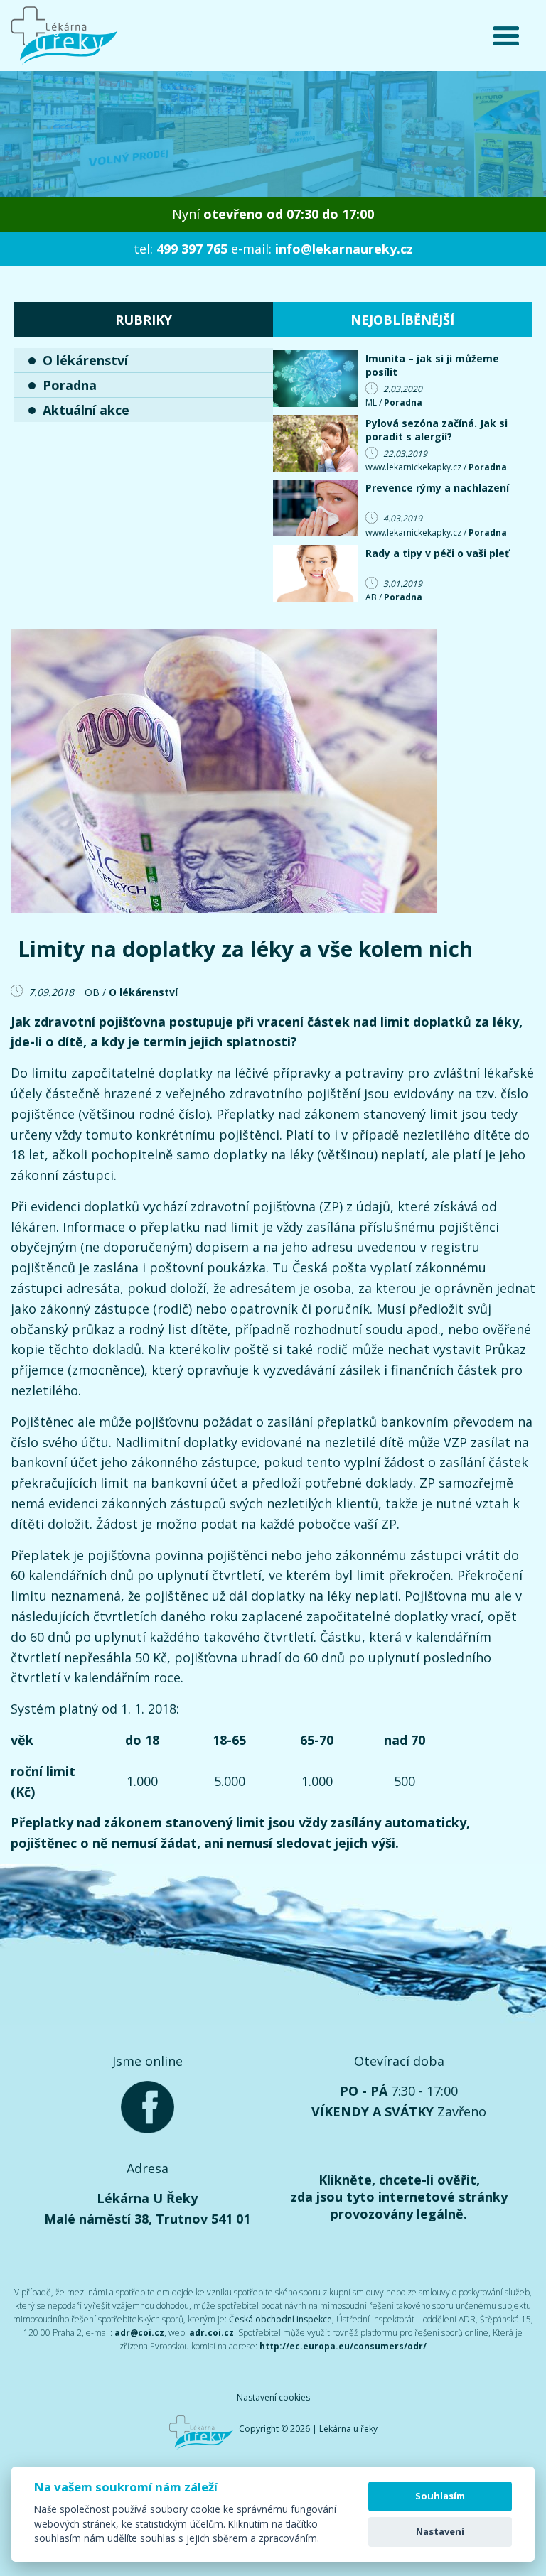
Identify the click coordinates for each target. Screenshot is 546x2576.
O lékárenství (85, 360)
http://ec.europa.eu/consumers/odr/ (343, 2346)
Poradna (70, 385)
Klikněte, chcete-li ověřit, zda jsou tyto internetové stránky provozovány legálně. (399, 2197)
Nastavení (440, 2531)
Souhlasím (440, 2496)
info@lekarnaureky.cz (344, 249)
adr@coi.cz (139, 2333)
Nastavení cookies (273, 2397)
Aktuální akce (86, 410)
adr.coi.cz (212, 2333)
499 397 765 (192, 249)
